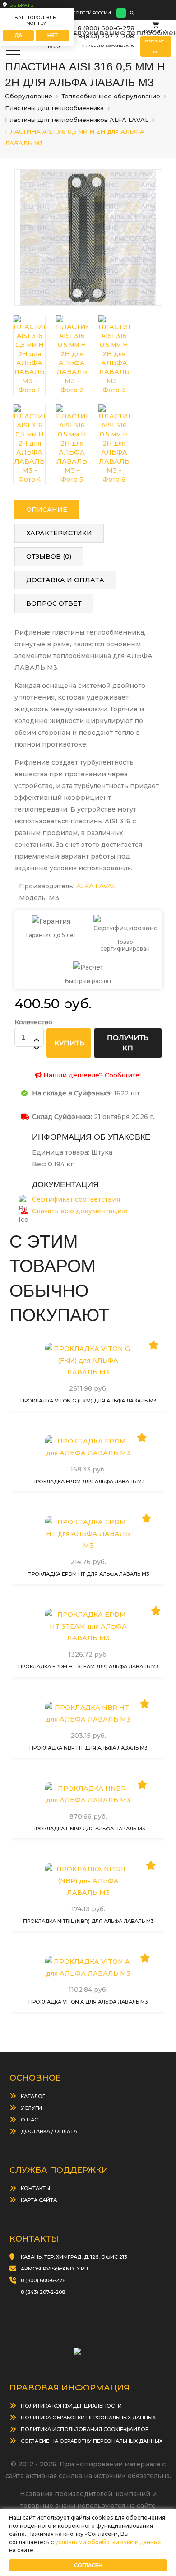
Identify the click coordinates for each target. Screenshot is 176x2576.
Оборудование (29, 96)
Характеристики (59, 533)
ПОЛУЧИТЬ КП (128, 1043)
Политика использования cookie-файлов (85, 2429)
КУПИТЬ (69, 1043)
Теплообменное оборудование (111, 96)
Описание (47, 510)
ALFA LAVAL (96, 886)
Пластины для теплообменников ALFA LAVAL (77, 120)
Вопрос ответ (54, 603)
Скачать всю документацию (80, 1211)
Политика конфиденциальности (71, 2406)
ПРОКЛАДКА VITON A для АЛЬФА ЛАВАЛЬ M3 (88, 2002)
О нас (29, 2120)
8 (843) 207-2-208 (106, 36)
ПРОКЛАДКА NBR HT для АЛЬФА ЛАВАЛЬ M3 (88, 1748)
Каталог (33, 2096)
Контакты (35, 2188)
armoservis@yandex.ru (108, 46)
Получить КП (156, 46)
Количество (33, 1022)
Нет (53, 35)
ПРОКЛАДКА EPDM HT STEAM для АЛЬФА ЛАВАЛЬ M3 (88, 1666)
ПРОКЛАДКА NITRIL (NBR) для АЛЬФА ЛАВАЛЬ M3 (88, 1921)
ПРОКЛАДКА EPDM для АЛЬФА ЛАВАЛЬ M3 (88, 1481)
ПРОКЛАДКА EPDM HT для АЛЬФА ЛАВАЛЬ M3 (88, 1574)
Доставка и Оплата (65, 580)
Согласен (88, 2565)
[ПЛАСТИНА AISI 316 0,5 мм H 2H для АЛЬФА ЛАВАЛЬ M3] (88, 237)
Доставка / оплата (49, 2131)
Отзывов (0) (49, 557)
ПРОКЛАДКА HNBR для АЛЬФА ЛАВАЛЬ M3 (88, 1829)
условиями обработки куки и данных (108, 2542)
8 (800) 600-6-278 (106, 28)
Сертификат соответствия (76, 1199)
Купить (92, 1370)
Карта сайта (39, 2200)
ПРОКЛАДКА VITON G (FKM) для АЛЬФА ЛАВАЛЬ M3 (88, 1401)
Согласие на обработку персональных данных (92, 2441)
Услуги (31, 2108)
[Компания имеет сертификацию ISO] (88, 2348)
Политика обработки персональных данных (88, 2418)
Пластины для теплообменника (54, 108)
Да (18, 35)
